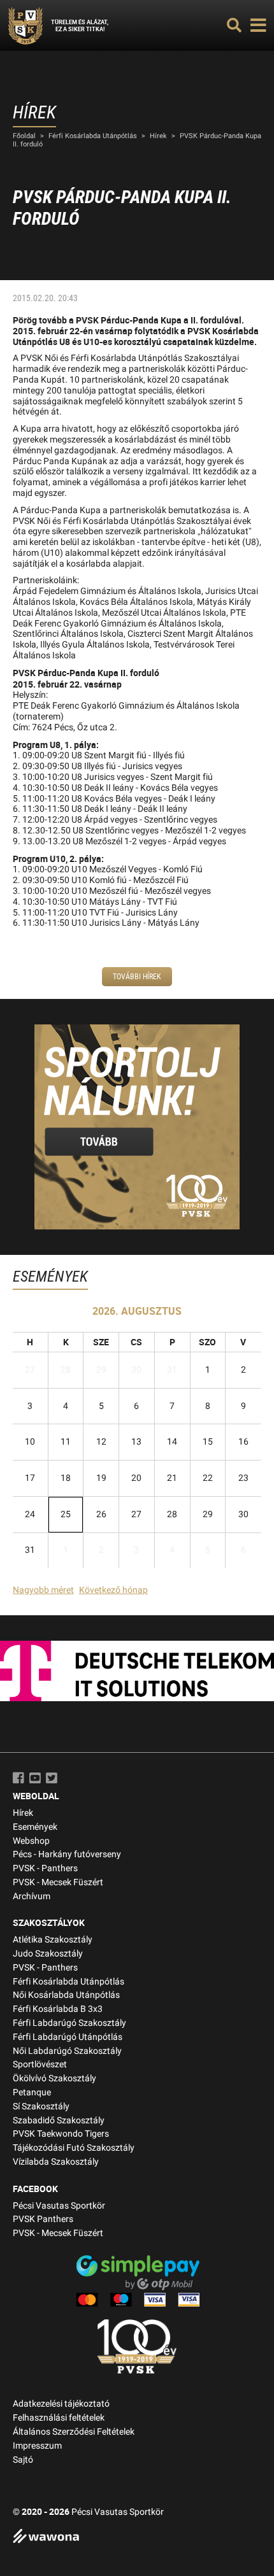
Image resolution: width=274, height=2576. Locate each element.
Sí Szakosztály (41, 2106)
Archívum (32, 1896)
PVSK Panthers (43, 2219)
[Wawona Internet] (137, 2537)
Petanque (32, 2092)
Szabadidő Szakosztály (59, 2120)
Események (35, 1827)
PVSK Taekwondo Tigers (61, 2134)
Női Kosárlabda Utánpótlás (66, 1995)
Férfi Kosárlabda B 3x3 (58, 2009)
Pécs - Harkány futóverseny (67, 1854)
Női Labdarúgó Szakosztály (67, 2051)
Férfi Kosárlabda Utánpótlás (93, 136)
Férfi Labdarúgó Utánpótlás (68, 2037)
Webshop (31, 1841)
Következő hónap (113, 1590)
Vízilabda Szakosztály (56, 2162)
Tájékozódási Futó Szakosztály (74, 2148)
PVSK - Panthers (45, 1868)
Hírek (158, 136)
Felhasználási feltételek (59, 2418)
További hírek (137, 977)
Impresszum (37, 2446)
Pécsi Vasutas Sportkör (59, 2206)
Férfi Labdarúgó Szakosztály (69, 2023)
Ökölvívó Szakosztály (54, 2078)
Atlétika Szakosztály (53, 1940)
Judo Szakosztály (48, 1954)
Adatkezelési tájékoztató (61, 2404)
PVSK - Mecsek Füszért (58, 1882)
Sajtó (23, 2460)
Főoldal (24, 136)
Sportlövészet (40, 2064)
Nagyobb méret (43, 1590)
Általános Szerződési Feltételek (74, 2432)
